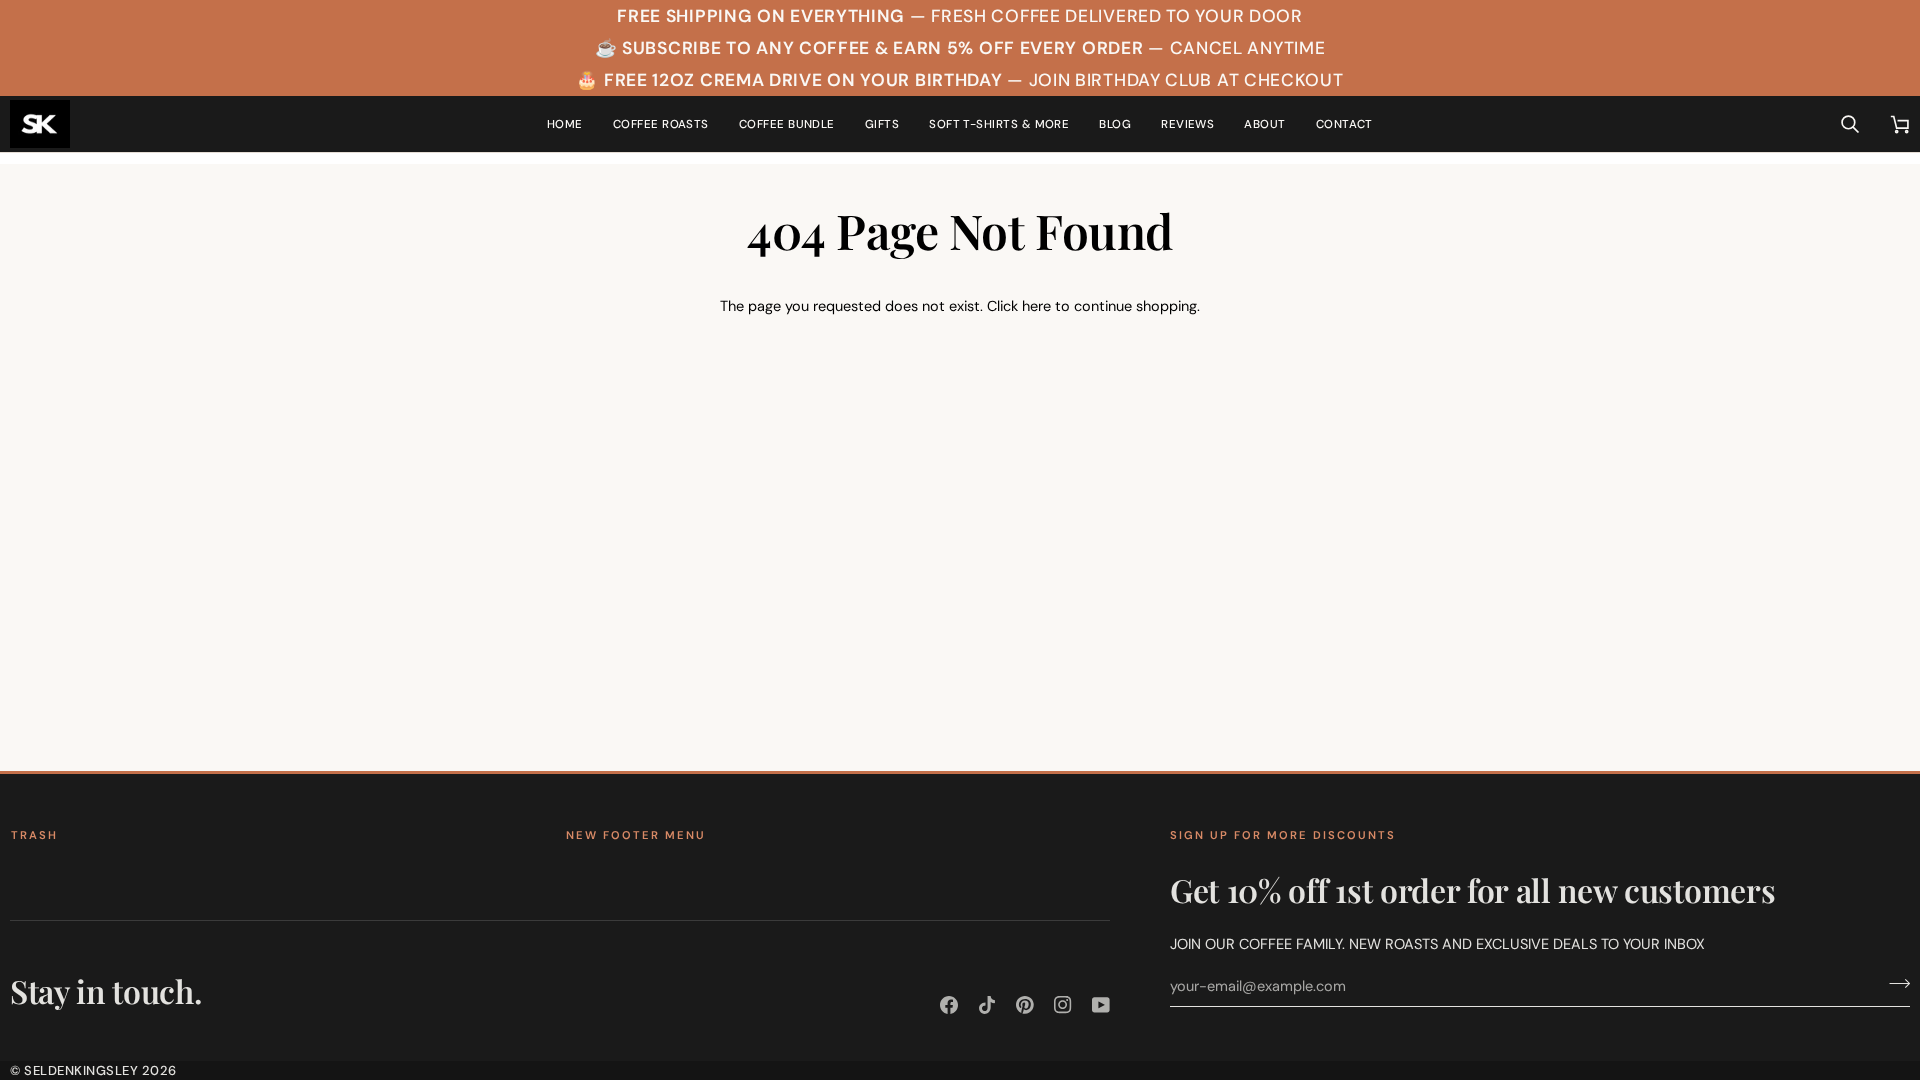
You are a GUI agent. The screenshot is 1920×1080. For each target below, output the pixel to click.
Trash (34, 835)
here (1036, 306)
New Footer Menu (636, 835)
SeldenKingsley (81, 1070)
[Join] (1893, 984)
